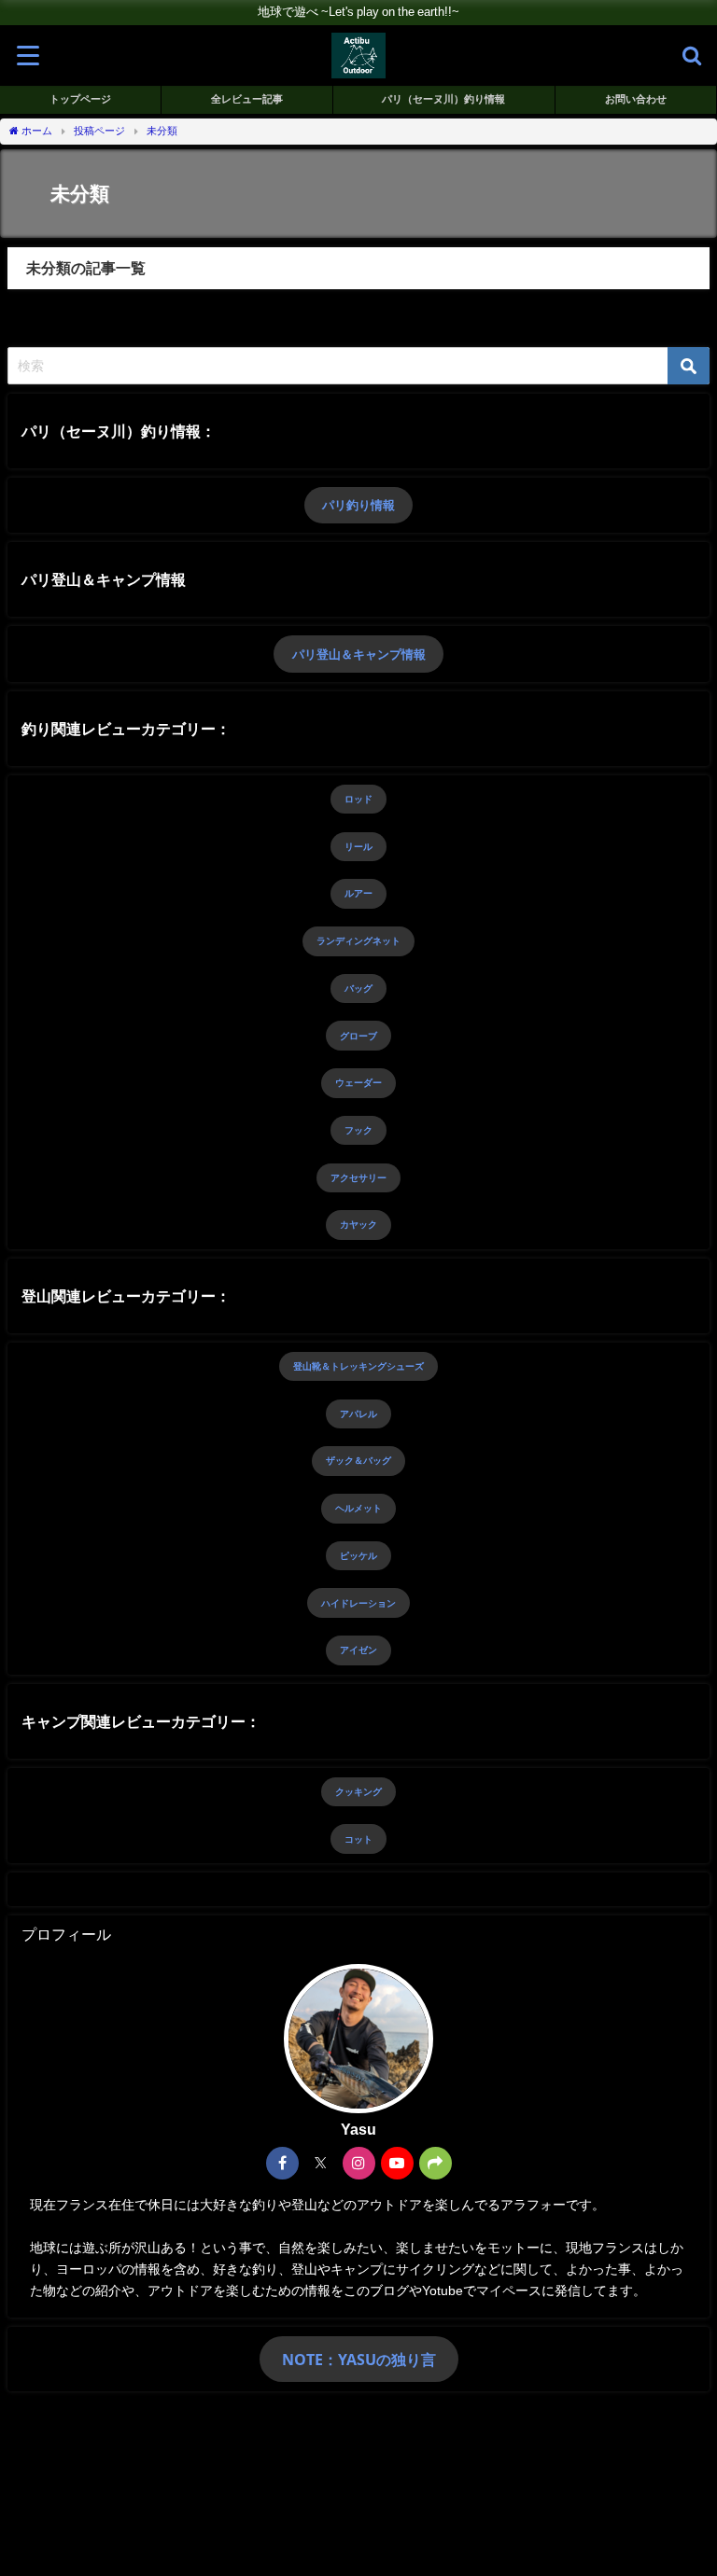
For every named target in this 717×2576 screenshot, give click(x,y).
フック (358, 1130)
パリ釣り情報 (358, 505)
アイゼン (358, 1650)
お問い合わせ (636, 99)
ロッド (358, 799)
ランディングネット (358, 940)
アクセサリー (358, 1177)
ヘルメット (358, 1508)
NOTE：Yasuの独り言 (359, 2360)
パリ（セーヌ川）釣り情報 (443, 99)
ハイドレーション (358, 1603)
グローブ (358, 1036)
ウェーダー (358, 1082)
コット (358, 1839)
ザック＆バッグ (358, 1460)
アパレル (358, 1413)
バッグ (358, 988)
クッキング (358, 1791)
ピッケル (358, 1555)
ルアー (358, 893)
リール (358, 846)
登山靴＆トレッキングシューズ (358, 1366)
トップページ (80, 99)
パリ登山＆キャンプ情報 (359, 654)
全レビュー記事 (247, 99)
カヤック (358, 1224)
